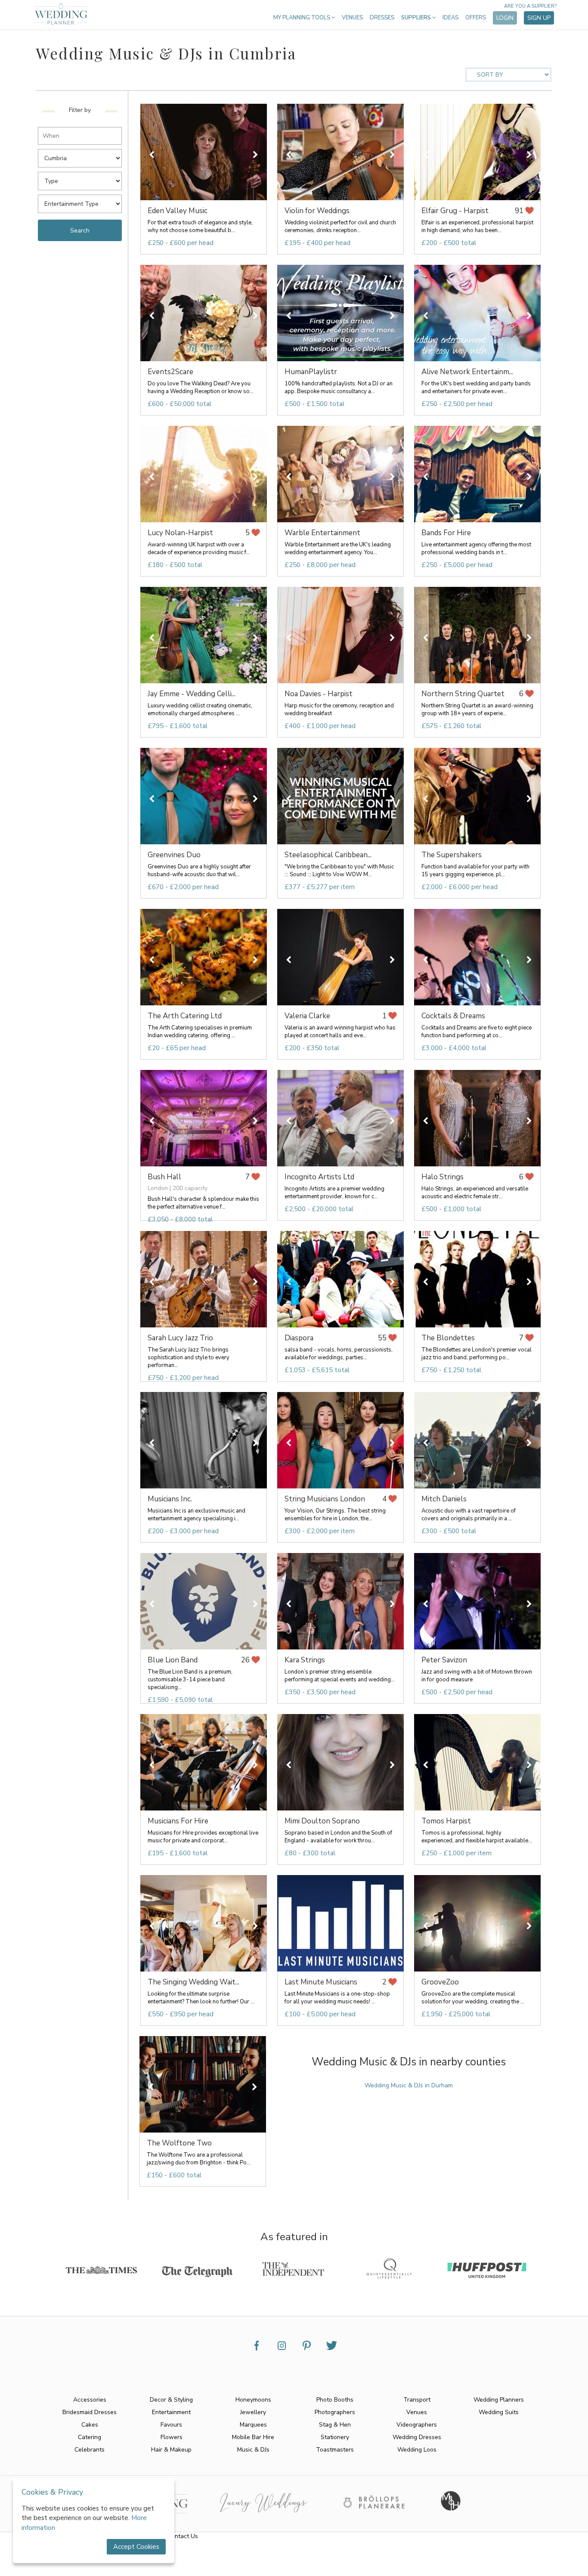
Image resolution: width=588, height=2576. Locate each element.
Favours (171, 2425)
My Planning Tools (302, 18)
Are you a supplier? (530, 6)
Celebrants (90, 2450)
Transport (417, 2400)
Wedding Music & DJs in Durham (409, 2085)
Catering (90, 2437)
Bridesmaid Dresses (90, 2412)
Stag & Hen (335, 2425)
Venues (352, 18)
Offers (476, 18)
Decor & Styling (171, 2400)
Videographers (417, 2425)
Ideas (450, 18)
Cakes (90, 2425)
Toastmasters (335, 2450)
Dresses (382, 18)
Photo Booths (335, 2400)
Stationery (335, 2437)
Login (505, 18)
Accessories (90, 2400)
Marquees (253, 2425)
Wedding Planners (499, 2400)
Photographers (335, 2412)
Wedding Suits (499, 2412)
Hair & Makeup (171, 2450)
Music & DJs (253, 2450)
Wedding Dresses (417, 2437)
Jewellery (253, 2412)
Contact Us (183, 2536)
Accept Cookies (136, 2547)
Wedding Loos (417, 2450)
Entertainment (171, 2412)
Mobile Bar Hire (253, 2437)
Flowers (172, 2437)
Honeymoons (253, 2400)
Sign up (539, 18)
